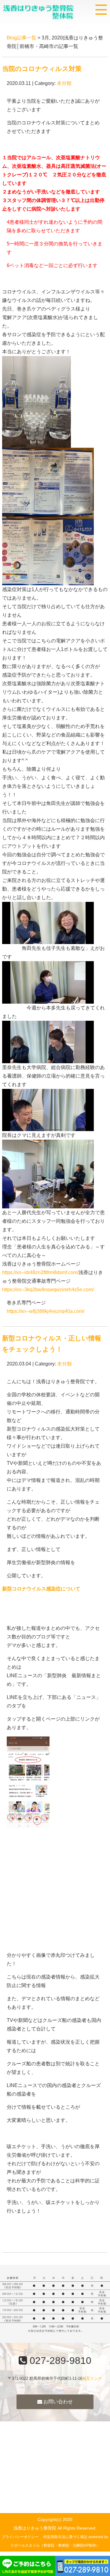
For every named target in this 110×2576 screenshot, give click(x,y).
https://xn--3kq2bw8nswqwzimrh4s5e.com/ (48, 1290)
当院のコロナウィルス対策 (42, 69)
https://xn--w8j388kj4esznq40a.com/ (46, 1311)
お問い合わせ (57, 2402)
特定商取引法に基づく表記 (65, 2537)
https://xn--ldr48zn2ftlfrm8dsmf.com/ (40, 1272)
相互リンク (92, 2378)
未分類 (64, 83)
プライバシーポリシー (20, 2537)
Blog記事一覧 (22, 38)
